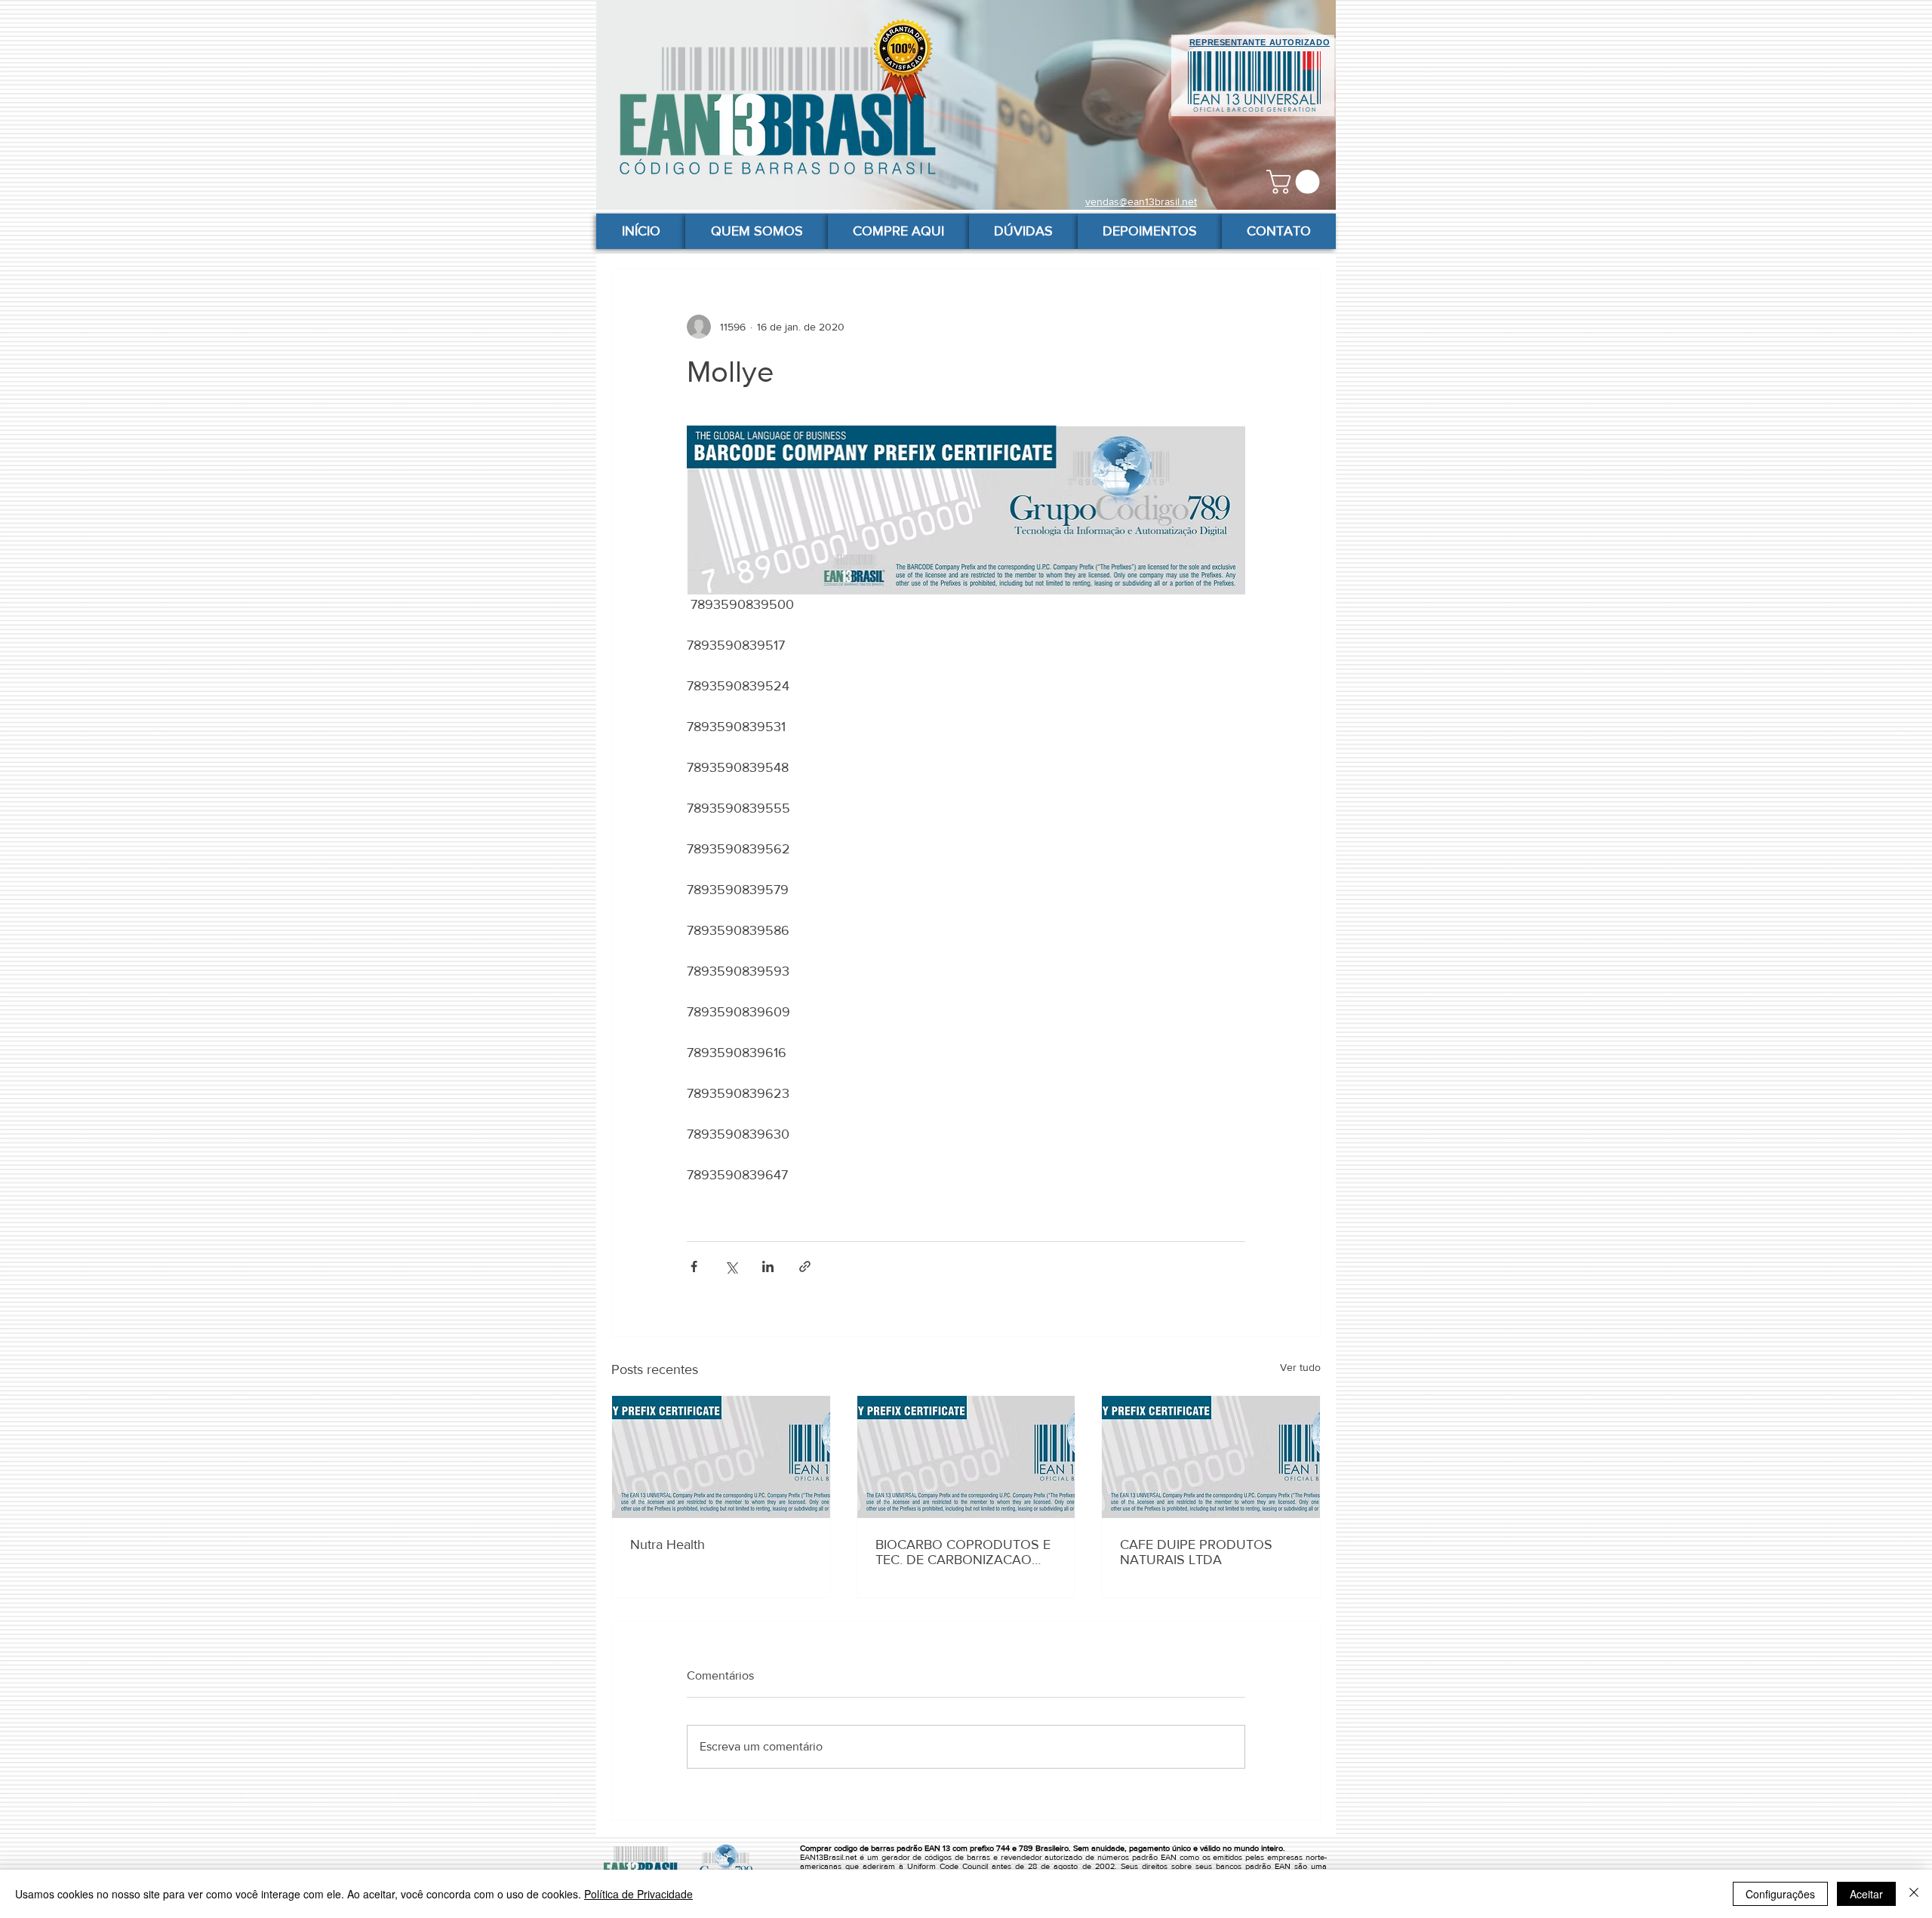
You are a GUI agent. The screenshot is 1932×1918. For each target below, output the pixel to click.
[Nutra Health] (721, 1457)
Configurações (1780, 1894)
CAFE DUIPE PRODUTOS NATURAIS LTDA (1196, 1552)
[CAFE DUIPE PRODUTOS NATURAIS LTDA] (1211, 1457)
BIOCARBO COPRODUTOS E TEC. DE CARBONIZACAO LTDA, (963, 1552)
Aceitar (1866, 1894)
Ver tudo (1300, 1367)
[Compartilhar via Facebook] (694, 1266)
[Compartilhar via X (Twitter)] (731, 1266)
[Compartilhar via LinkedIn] (768, 1266)
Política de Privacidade (638, 1894)
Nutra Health (668, 1545)
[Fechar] (1914, 1894)
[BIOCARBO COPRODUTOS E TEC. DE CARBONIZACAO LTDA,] (966, 1457)
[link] (1296, 182)
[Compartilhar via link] (805, 1266)
